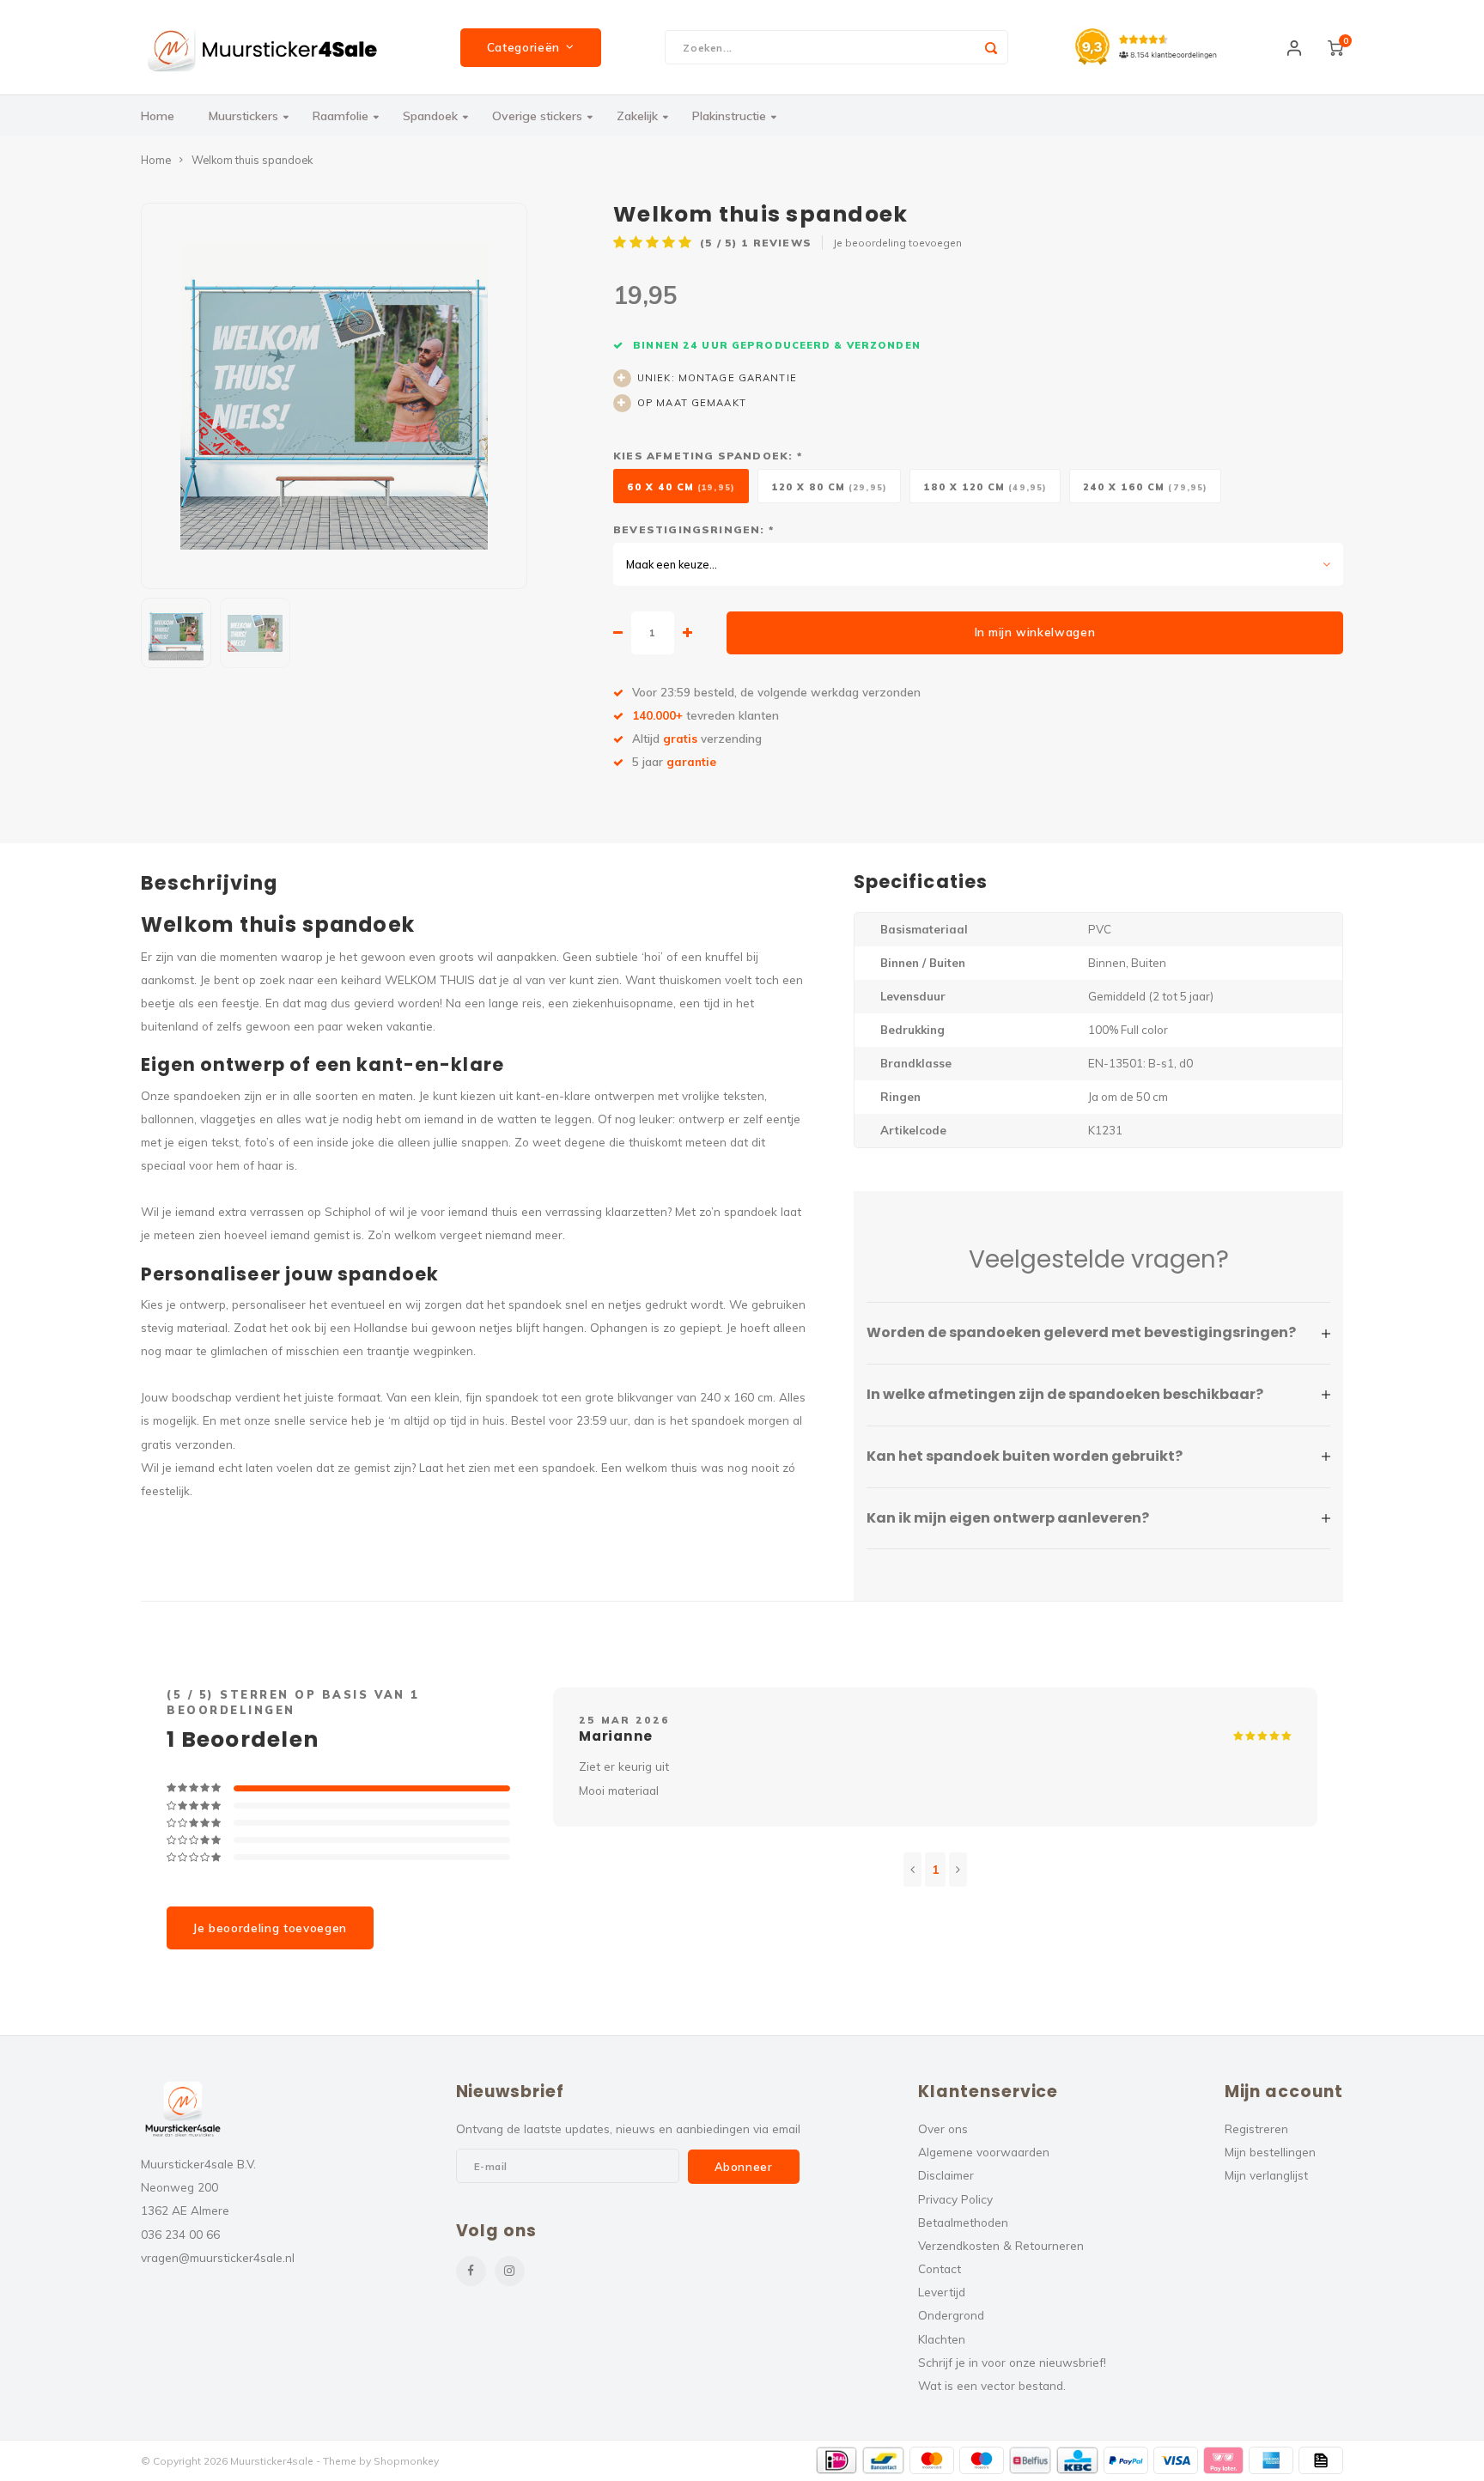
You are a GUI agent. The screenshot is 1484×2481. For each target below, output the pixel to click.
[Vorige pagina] (912, 1870)
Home (158, 116)
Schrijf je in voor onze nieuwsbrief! (1012, 2362)
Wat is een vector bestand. (992, 2385)
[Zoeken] (991, 47)
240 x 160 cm (1145, 487)
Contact (940, 2268)
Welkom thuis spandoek (252, 160)
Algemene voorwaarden (984, 2152)
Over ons (943, 2128)
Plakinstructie (729, 116)
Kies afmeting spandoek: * (708, 456)
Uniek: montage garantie (717, 378)
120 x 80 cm (829, 487)
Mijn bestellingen (1270, 2152)
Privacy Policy (955, 2199)
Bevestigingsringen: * (693, 529)
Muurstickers (243, 116)
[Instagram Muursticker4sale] (510, 2271)
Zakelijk (637, 116)
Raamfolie (341, 116)
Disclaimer (946, 2175)
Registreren (1256, 2128)
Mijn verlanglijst (1266, 2175)
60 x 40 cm (681, 487)
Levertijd (942, 2292)
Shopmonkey (406, 2461)
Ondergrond (951, 2315)
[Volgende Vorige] (958, 1870)
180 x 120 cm (985, 487)
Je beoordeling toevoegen (897, 243)
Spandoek (430, 116)
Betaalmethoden (963, 2222)
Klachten (942, 2339)
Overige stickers (537, 116)
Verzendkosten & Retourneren (1001, 2245)
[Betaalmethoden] (837, 2460)
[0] (1335, 47)
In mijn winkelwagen (1035, 632)
